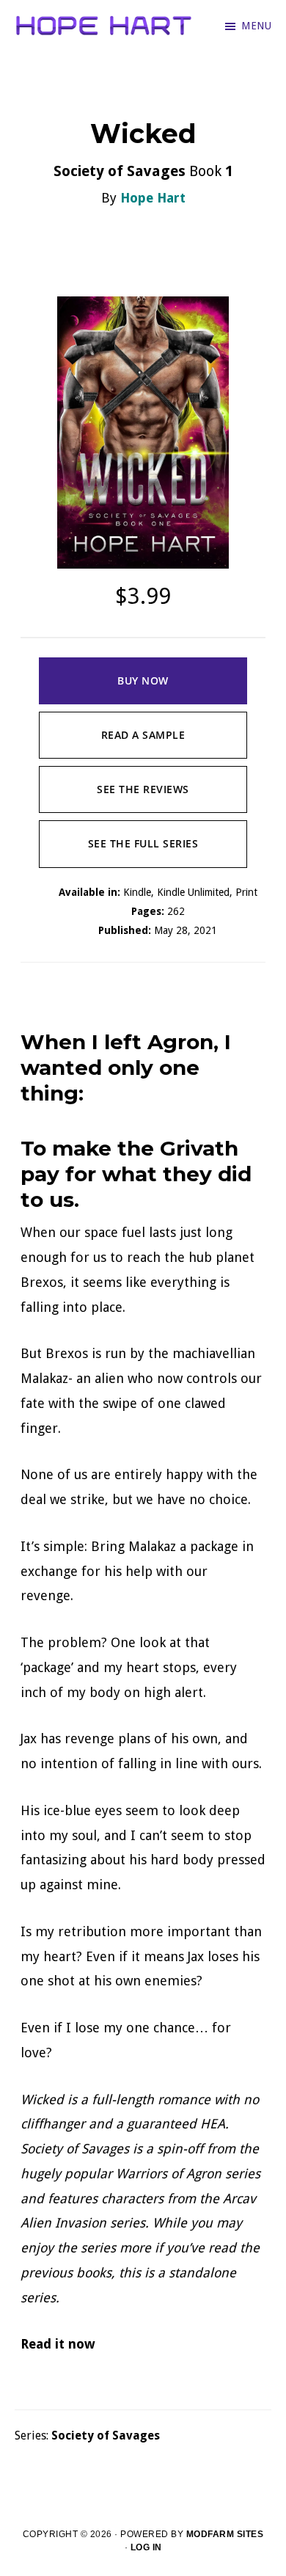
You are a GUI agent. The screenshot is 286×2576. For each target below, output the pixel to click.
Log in (146, 2547)
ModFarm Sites (225, 2534)
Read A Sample (143, 735)
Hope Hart (153, 198)
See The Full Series (143, 843)
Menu (256, 26)
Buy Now (143, 681)
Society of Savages (106, 2435)
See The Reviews (143, 789)
